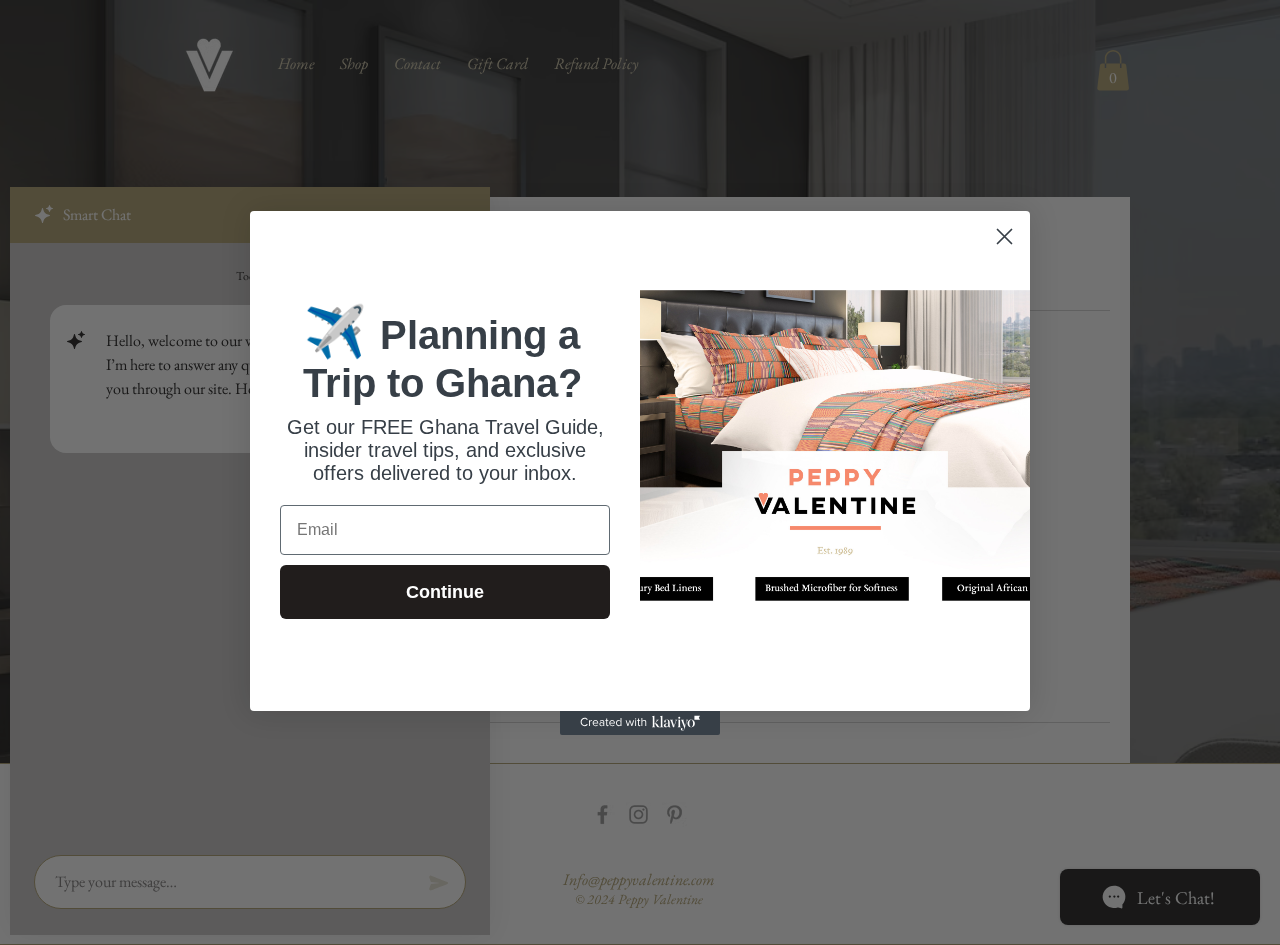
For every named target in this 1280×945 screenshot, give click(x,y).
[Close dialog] (1004, 236)
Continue (445, 592)
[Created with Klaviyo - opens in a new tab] (640, 723)
